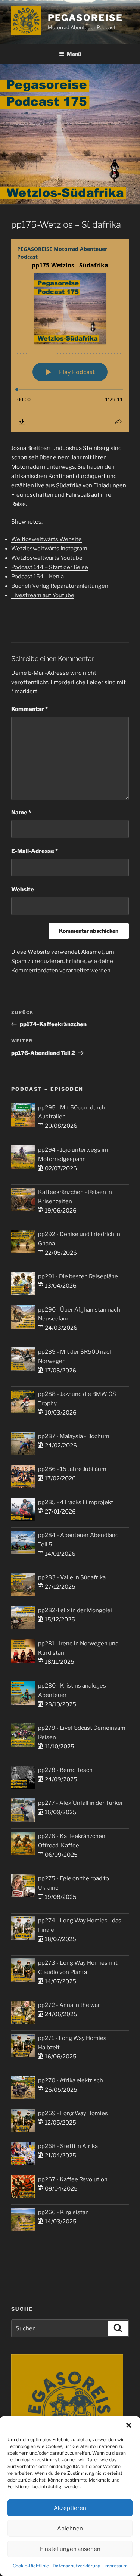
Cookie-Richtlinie (31, 2566)
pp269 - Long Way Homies (73, 2113)
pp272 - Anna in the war (69, 2005)
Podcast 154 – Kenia (38, 577)
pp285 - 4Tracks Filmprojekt (76, 1502)
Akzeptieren (70, 2508)
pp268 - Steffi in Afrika (68, 2146)
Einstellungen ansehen (70, 2549)
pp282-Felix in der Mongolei (75, 1610)
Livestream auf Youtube (43, 595)
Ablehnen (70, 2529)
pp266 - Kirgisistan (63, 2212)
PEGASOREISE (85, 18)
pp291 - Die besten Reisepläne (78, 1276)
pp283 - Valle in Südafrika (72, 1577)
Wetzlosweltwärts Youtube (47, 558)
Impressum (116, 2566)
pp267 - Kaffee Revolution (73, 2179)
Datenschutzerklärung (77, 2566)
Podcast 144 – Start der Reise (50, 567)
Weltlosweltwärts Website (46, 539)
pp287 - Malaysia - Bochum (74, 1436)
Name (21, 813)
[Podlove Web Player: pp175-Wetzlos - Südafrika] (70, 336)
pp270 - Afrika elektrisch (71, 2080)
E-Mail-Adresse (35, 851)
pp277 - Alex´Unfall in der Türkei (80, 1803)
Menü (74, 54)
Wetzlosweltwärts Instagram (49, 549)
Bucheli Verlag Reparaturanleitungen (60, 586)
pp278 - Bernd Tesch (65, 1770)
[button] (129, 2425)
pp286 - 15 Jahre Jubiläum (72, 1469)
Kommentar (29, 709)
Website (23, 890)
